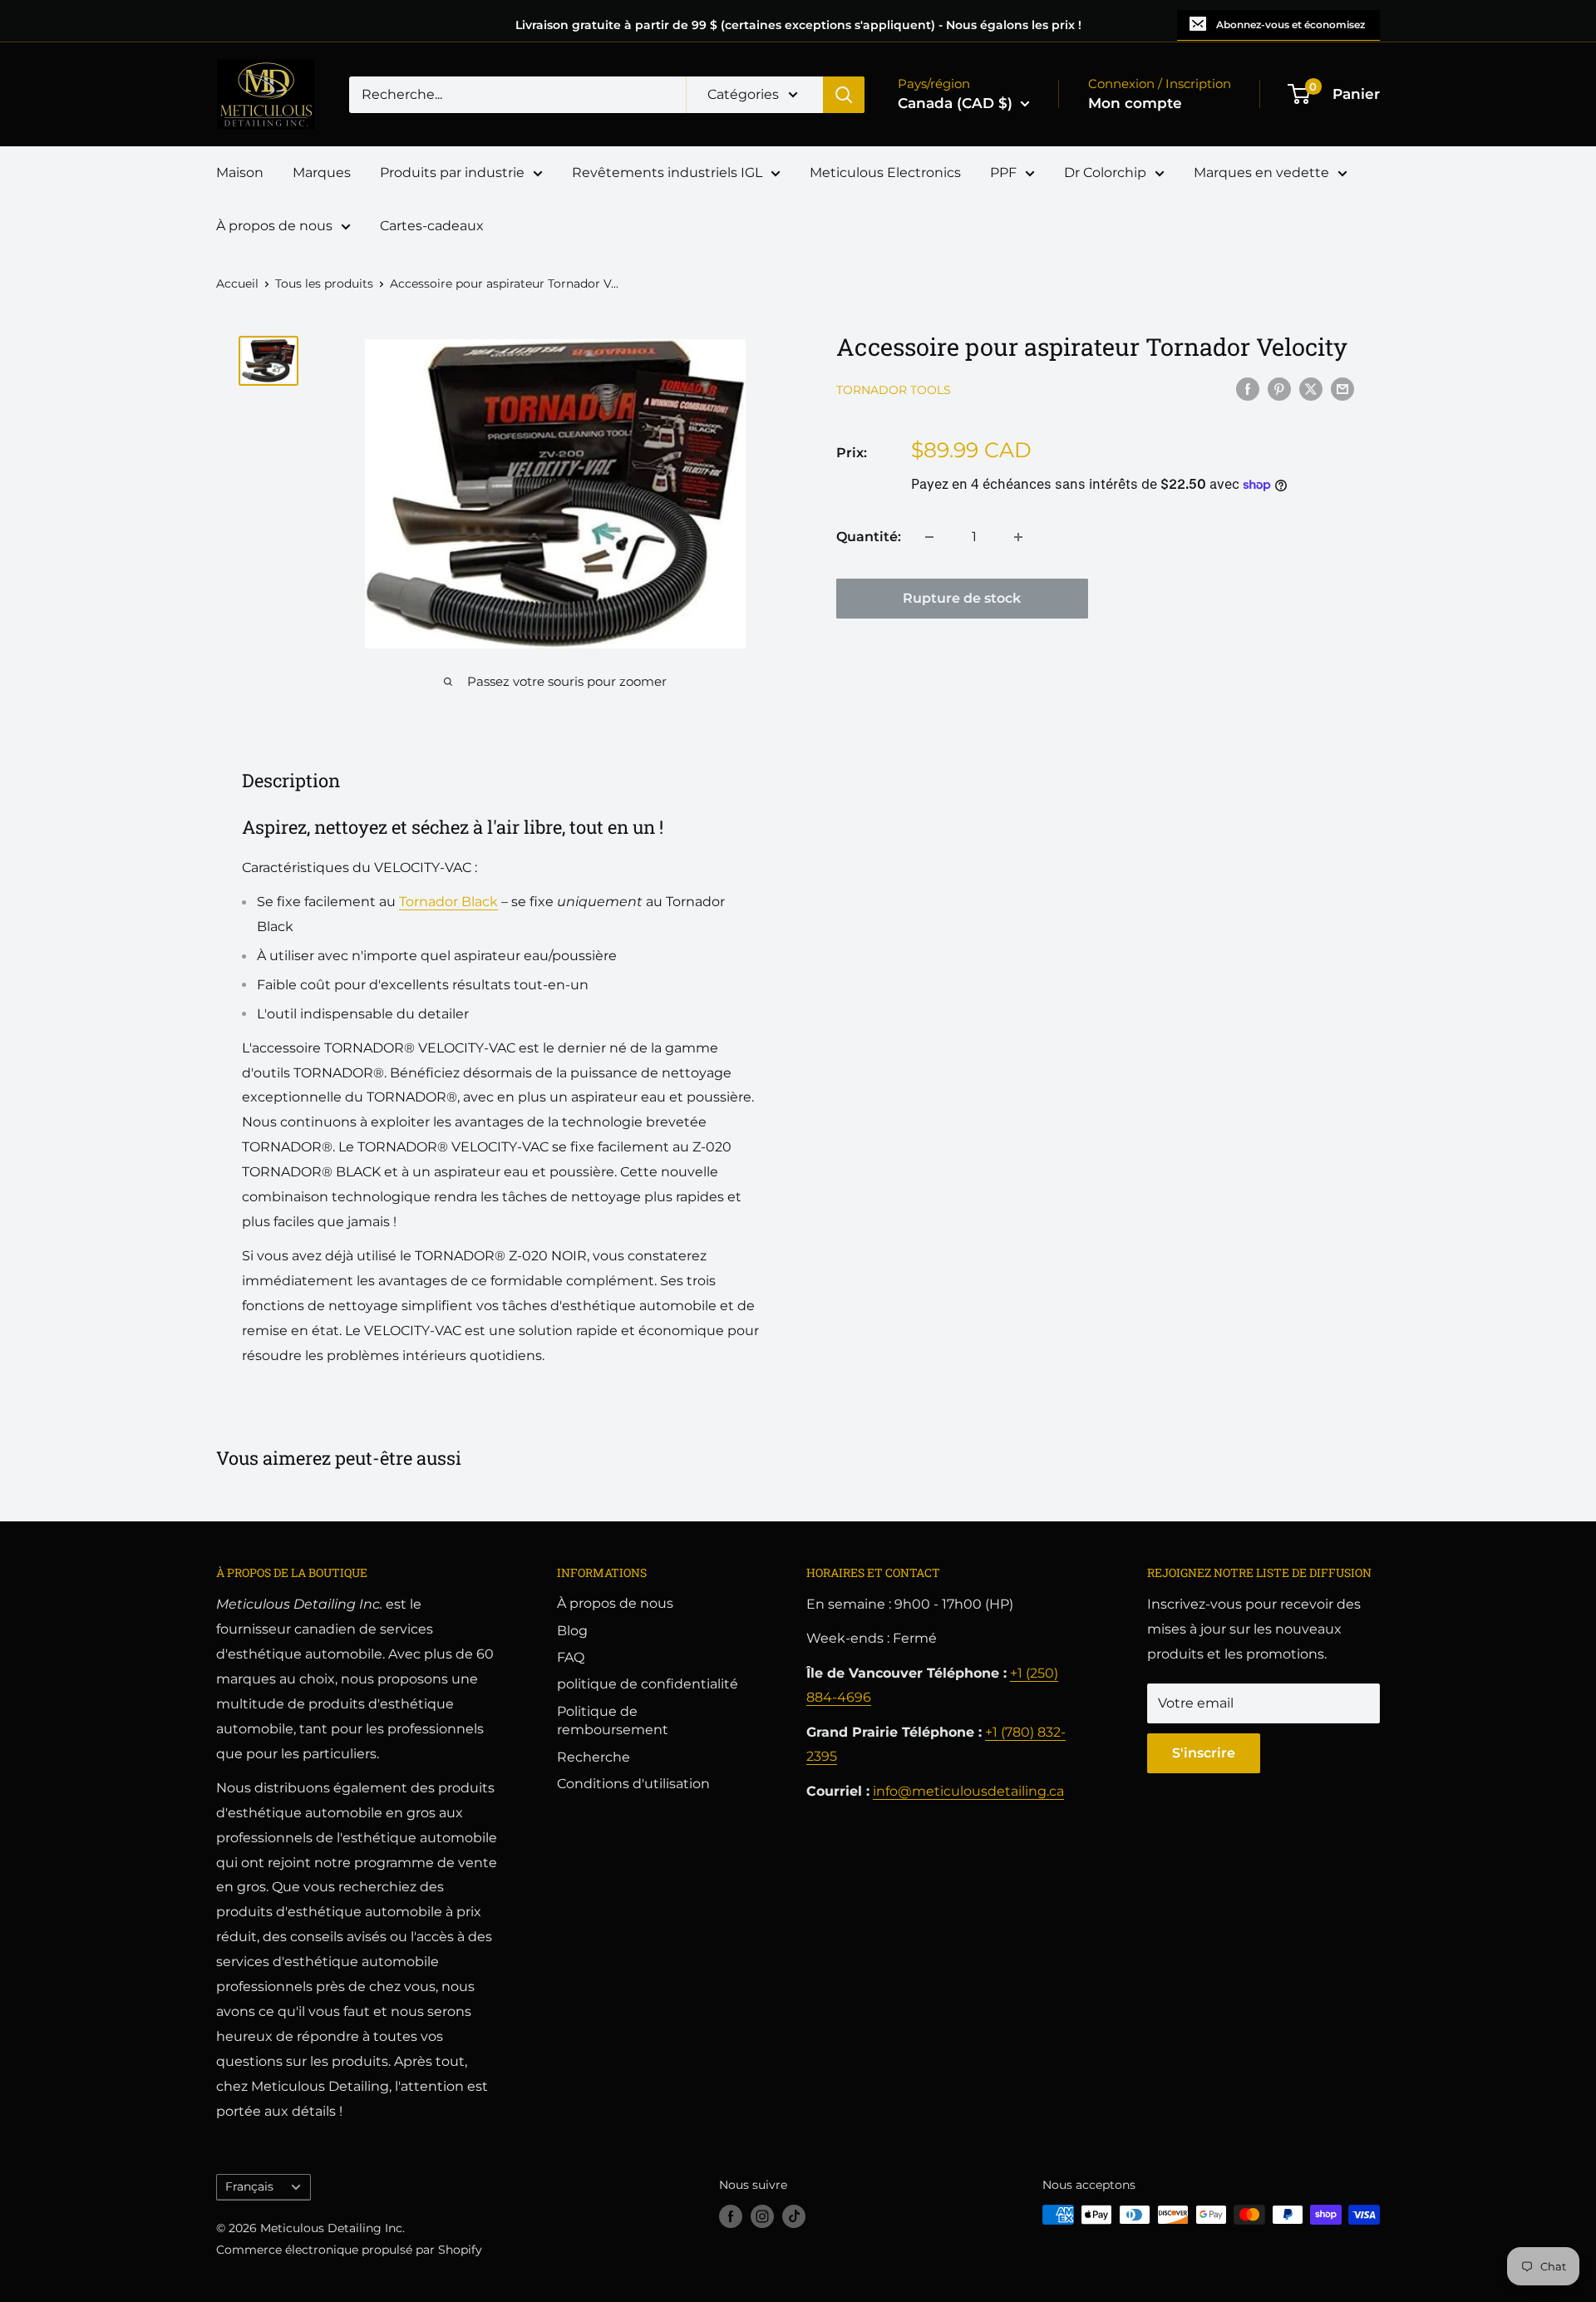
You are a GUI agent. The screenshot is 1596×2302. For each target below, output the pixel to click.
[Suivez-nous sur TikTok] (794, 2216)
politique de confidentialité (648, 1684)
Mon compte (1135, 103)
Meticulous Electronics (885, 173)
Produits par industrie (452, 173)
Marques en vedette (1261, 173)
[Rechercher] (844, 95)
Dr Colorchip (1105, 173)
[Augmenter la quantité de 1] (1018, 537)
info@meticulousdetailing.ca (968, 1791)
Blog (572, 1631)
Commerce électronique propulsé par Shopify (349, 2250)
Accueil (237, 283)
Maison (240, 173)
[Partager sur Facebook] (1248, 388)
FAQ (571, 1657)
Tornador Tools (894, 390)
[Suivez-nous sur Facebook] (731, 2216)
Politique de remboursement (613, 1720)
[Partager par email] (1342, 388)
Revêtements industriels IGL (667, 173)
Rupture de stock (962, 598)
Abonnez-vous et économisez (1291, 25)
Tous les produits (324, 283)
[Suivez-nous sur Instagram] (762, 2216)
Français (249, 2186)
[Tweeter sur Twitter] (1311, 388)
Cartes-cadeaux (432, 226)
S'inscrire (1204, 1753)
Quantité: (869, 537)
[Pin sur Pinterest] (1279, 388)
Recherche (594, 1757)
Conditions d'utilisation (633, 1784)
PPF (1003, 173)
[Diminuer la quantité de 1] (929, 537)
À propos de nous (274, 226)
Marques (322, 173)
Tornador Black (448, 902)
